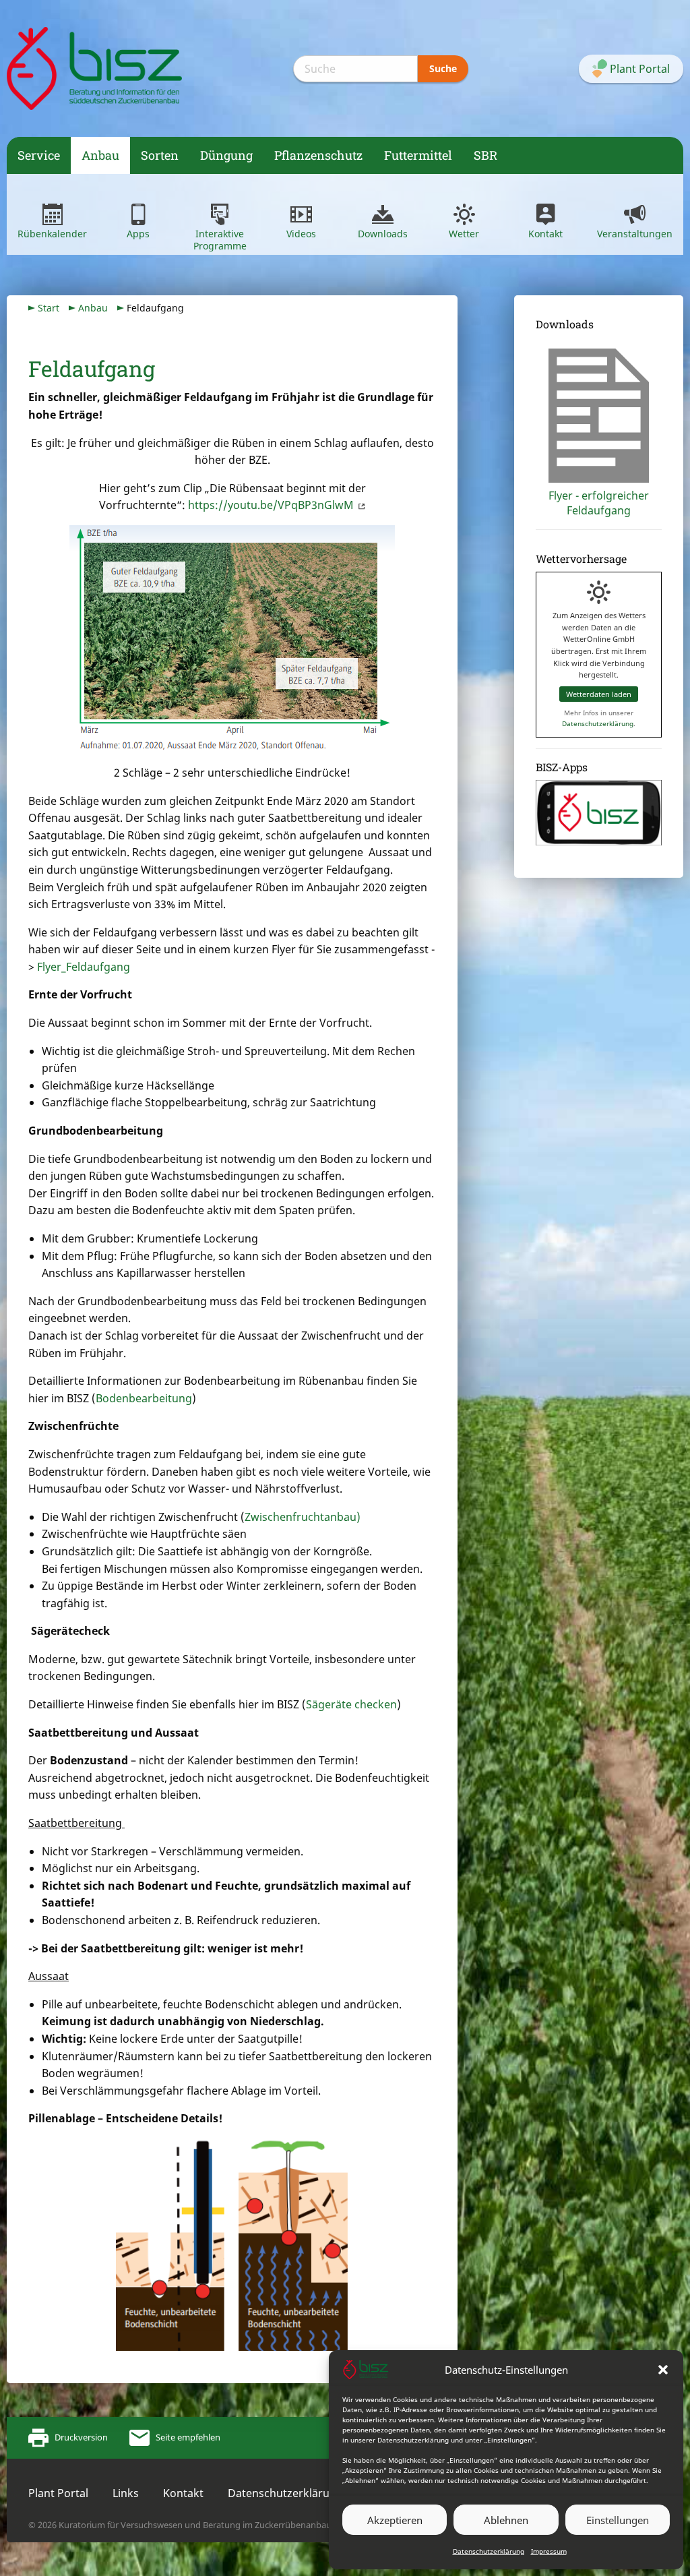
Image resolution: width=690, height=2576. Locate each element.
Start (49, 308)
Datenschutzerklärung (489, 2551)
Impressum (549, 2551)
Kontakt (545, 234)
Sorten (160, 155)
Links (126, 2493)
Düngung (226, 155)
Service (39, 155)
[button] (663, 2370)
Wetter (464, 234)
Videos (301, 234)
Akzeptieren (395, 2520)
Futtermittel (418, 155)
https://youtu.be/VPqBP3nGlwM (271, 505)
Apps (138, 234)
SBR (485, 155)
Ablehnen (506, 2520)
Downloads (383, 234)
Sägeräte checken (351, 1704)
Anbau (100, 155)
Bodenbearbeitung (144, 1398)
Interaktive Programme (220, 240)
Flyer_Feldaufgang (84, 967)
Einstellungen (618, 2520)
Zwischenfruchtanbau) (303, 1517)
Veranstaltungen (635, 234)
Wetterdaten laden (599, 694)
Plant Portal (58, 2493)
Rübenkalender (52, 234)
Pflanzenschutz (318, 155)
